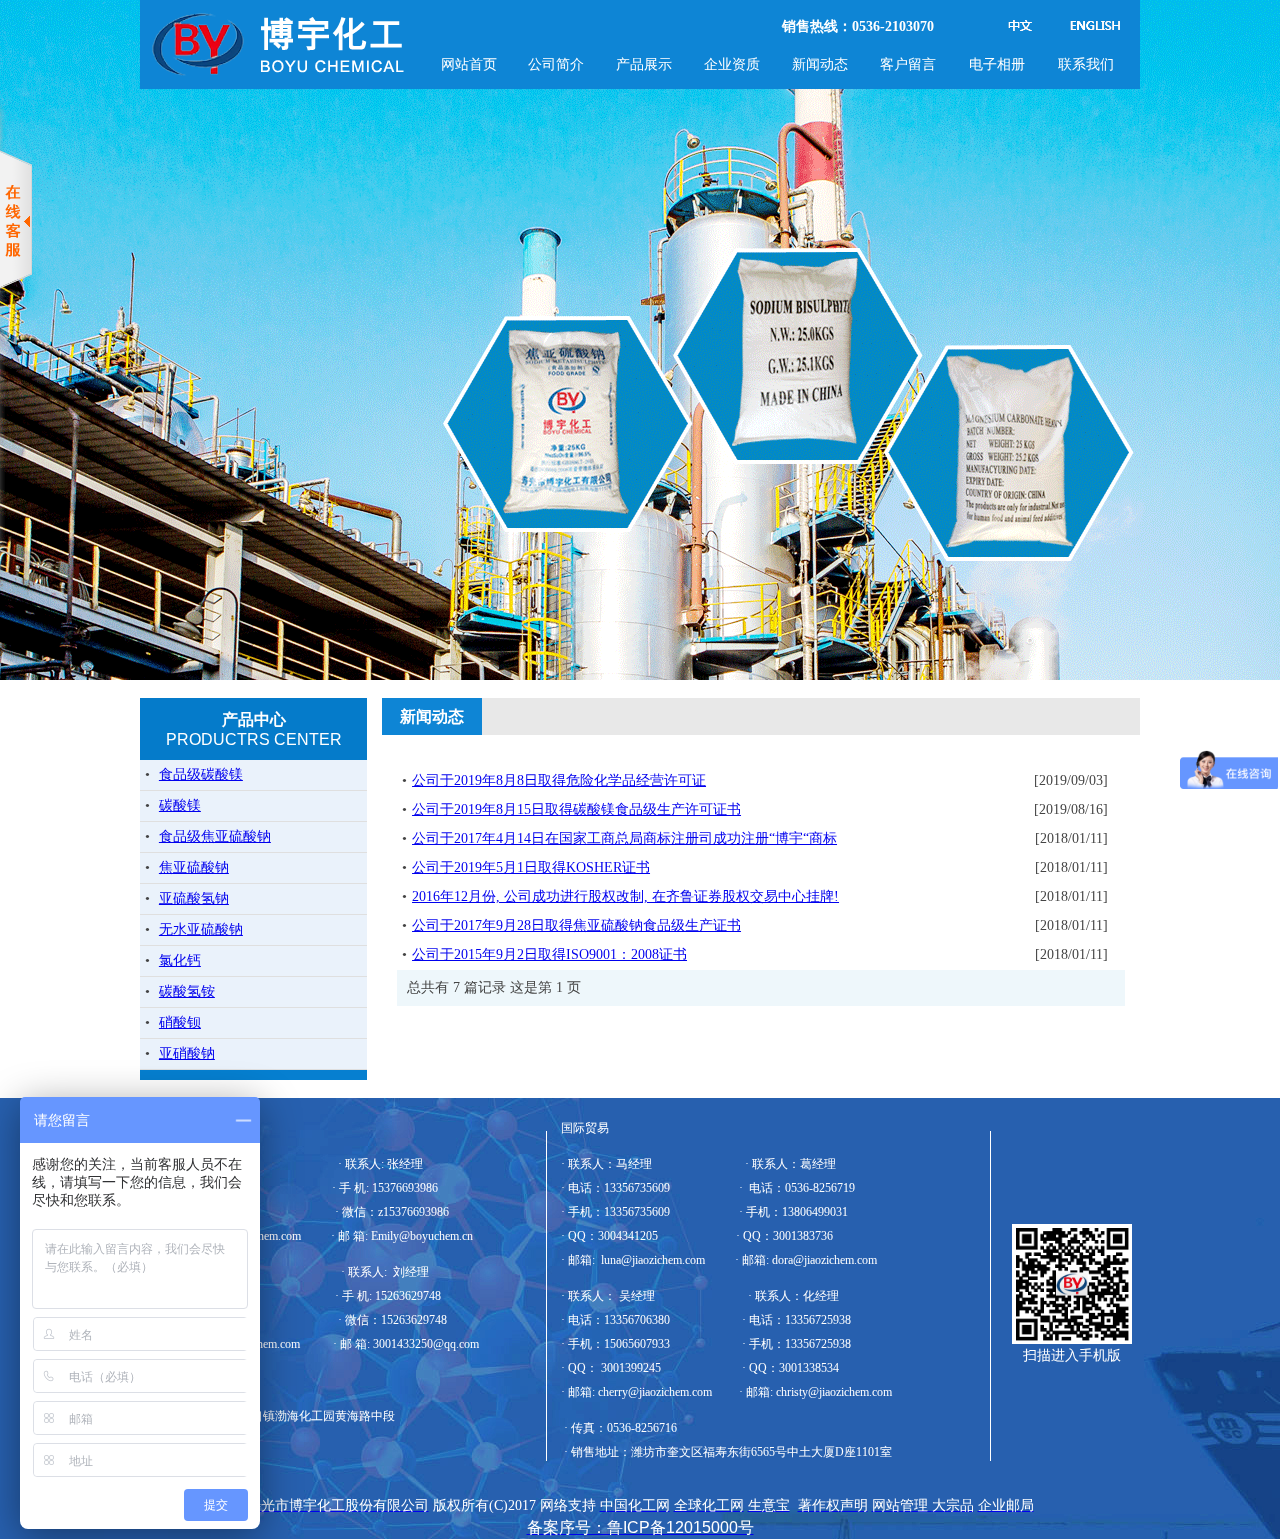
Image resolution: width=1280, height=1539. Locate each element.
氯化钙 (180, 960)
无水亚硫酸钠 (201, 929)
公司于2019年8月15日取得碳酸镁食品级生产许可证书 (576, 809)
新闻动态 (820, 64)
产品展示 (644, 64)
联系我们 (1086, 64)
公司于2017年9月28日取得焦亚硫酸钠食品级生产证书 (576, 925)
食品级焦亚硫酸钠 (215, 836)
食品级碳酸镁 (201, 774)
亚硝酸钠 (187, 1053)
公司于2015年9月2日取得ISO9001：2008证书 (549, 954)
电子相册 (997, 64)
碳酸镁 (180, 805)
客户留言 (908, 64)
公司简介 (556, 64)
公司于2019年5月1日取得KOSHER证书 (531, 867)
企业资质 (732, 64)
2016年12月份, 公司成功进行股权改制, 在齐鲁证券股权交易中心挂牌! (625, 896)
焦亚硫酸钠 (194, 867)
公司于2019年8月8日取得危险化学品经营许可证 (559, 780)
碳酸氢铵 (187, 991)
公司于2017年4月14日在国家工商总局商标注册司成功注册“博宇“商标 (624, 838)
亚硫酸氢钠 (194, 898)
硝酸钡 (180, 1022)
